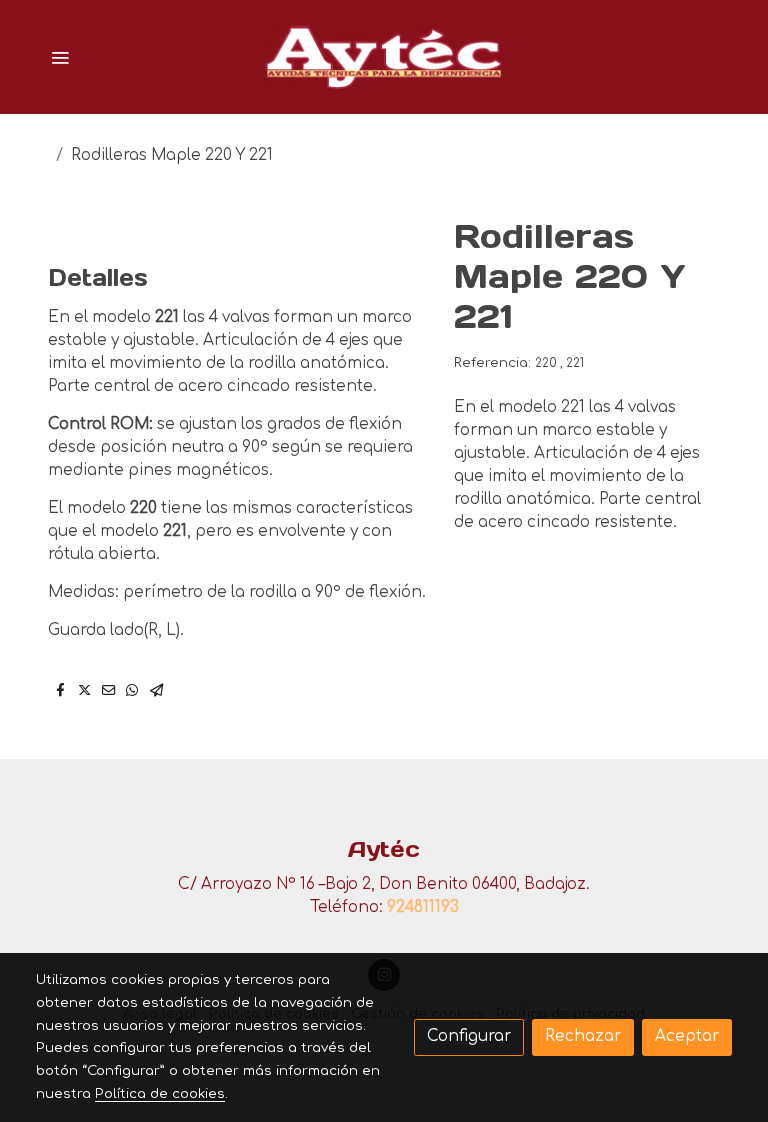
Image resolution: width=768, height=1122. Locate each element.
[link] (384, 57)
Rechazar (583, 1036)
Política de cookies (160, 1093)
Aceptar (687, 1036)
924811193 (423, 907)
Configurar (469, 1036)
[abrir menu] (60, 57)
